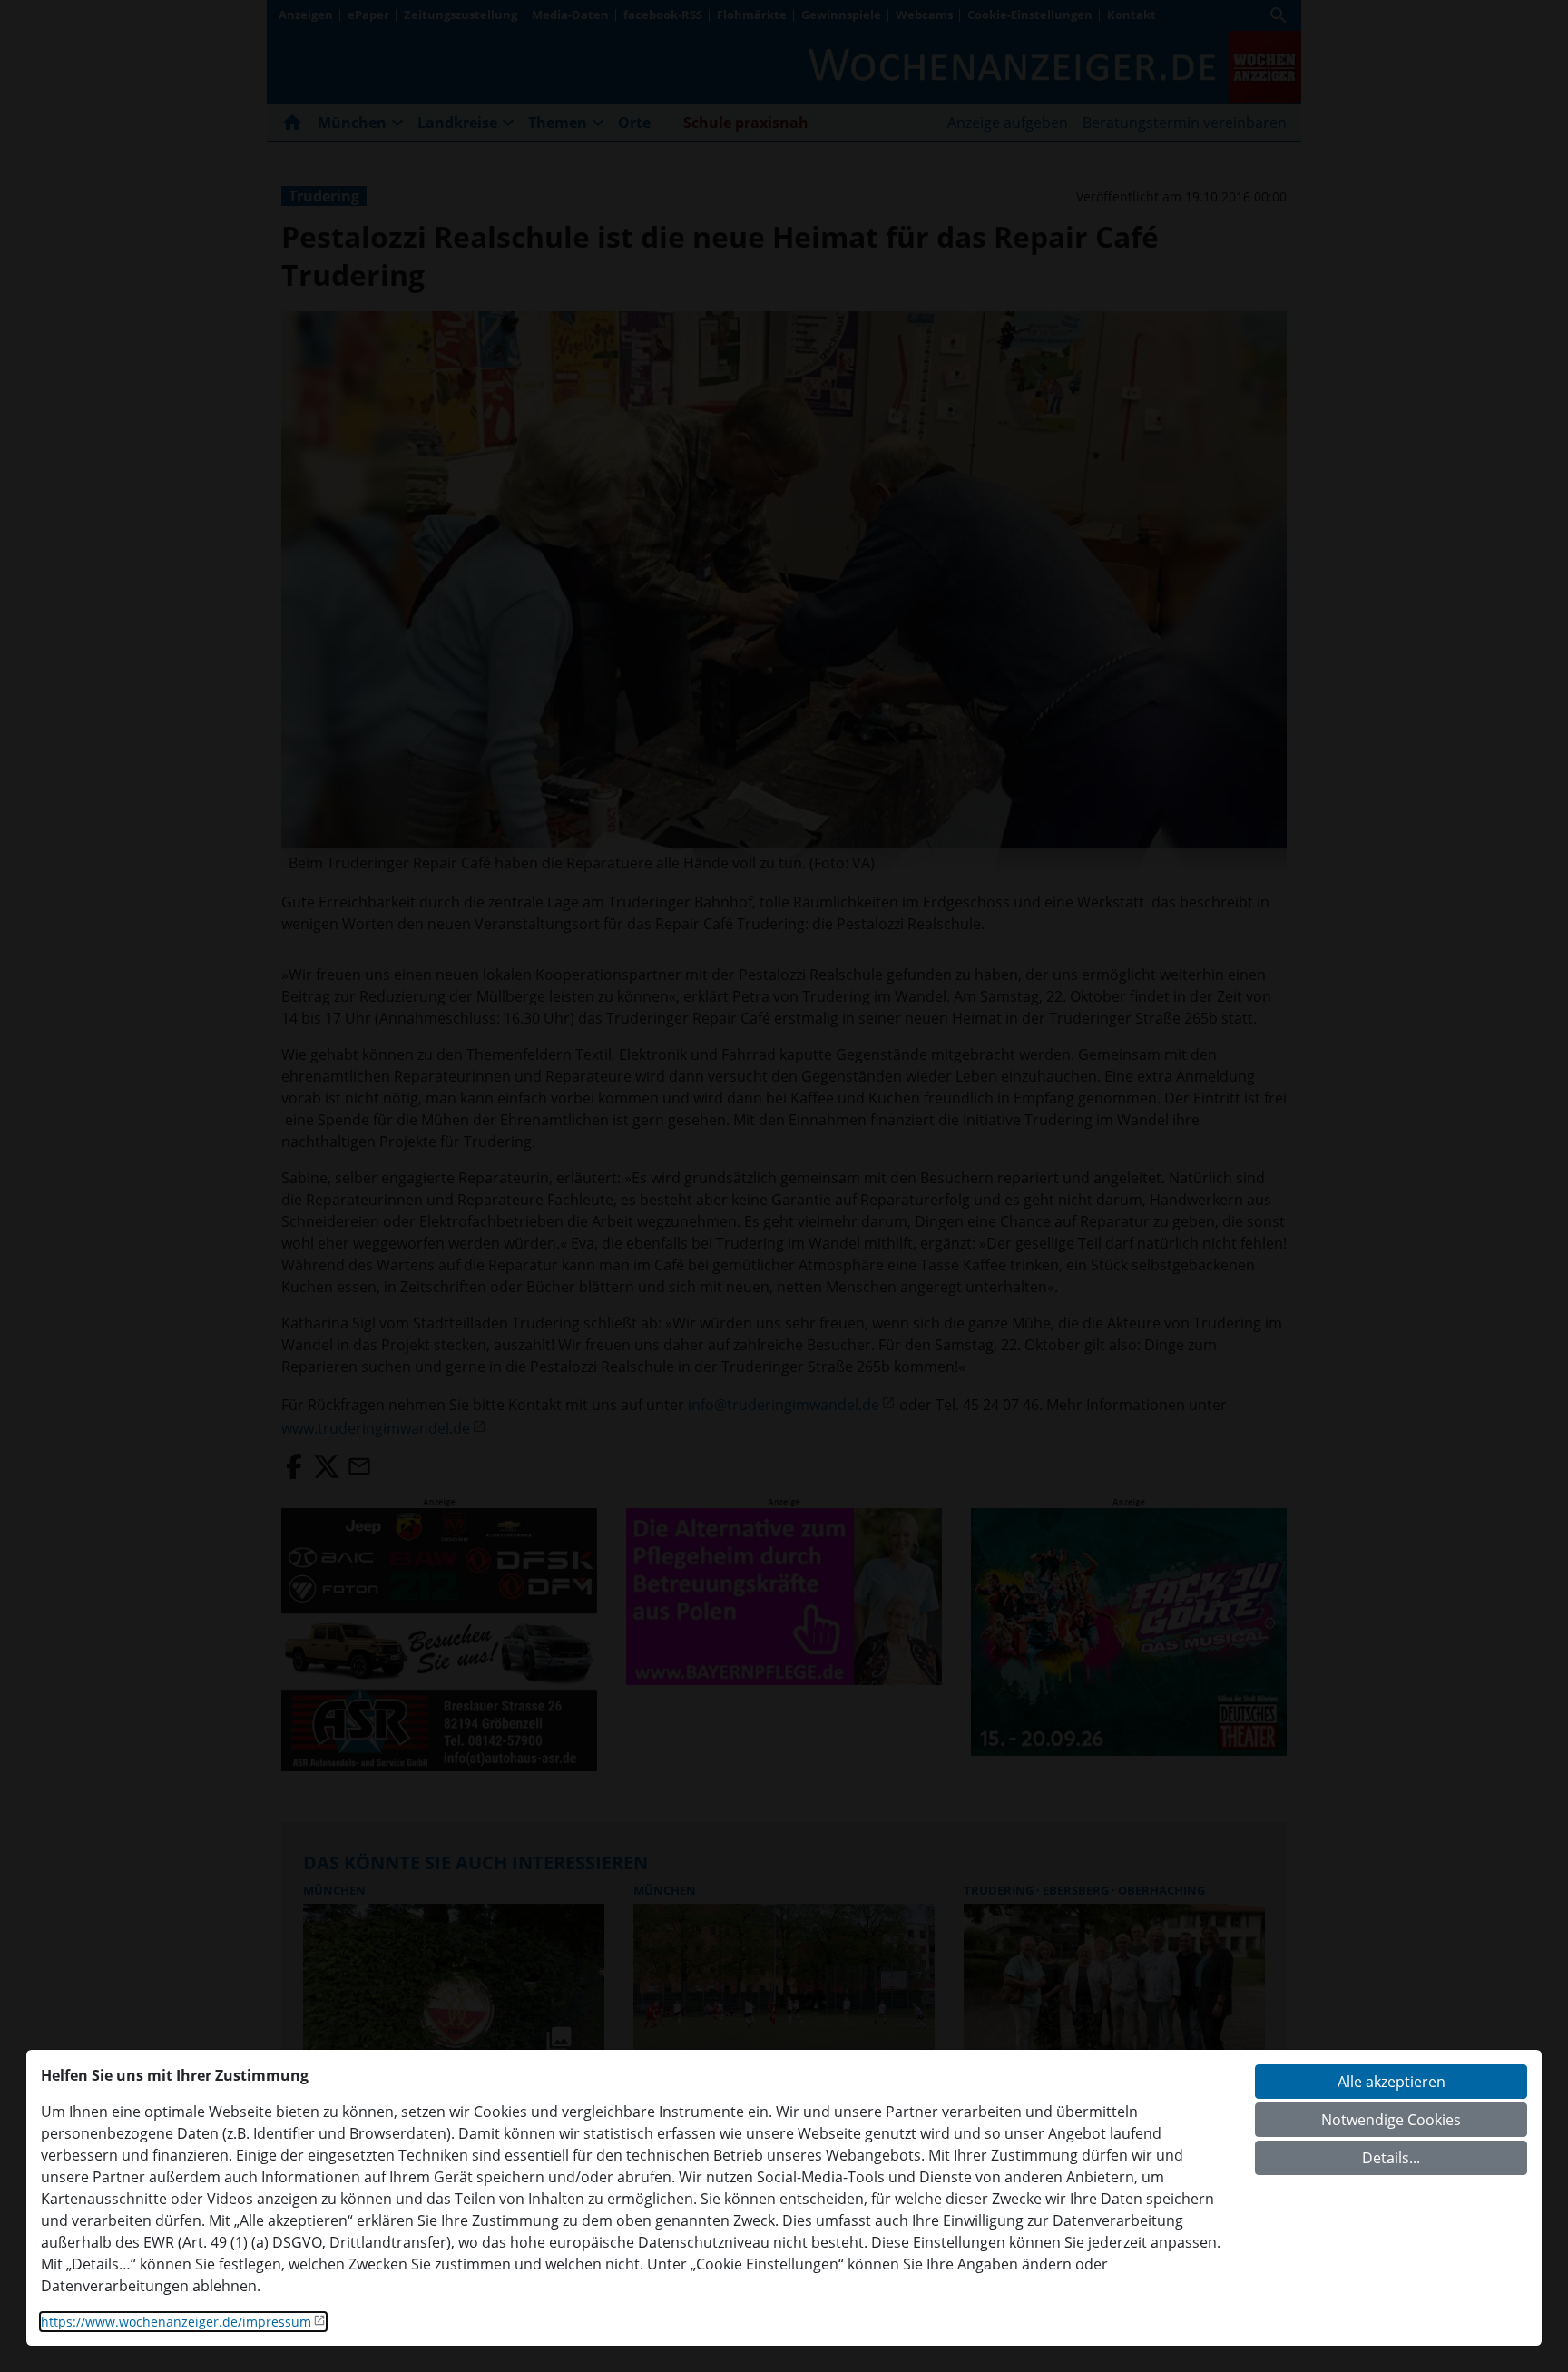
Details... (1391, 2158)
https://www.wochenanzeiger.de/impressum (176, 2322)
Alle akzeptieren (1392, 2082)
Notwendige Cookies (1391, 2120)
